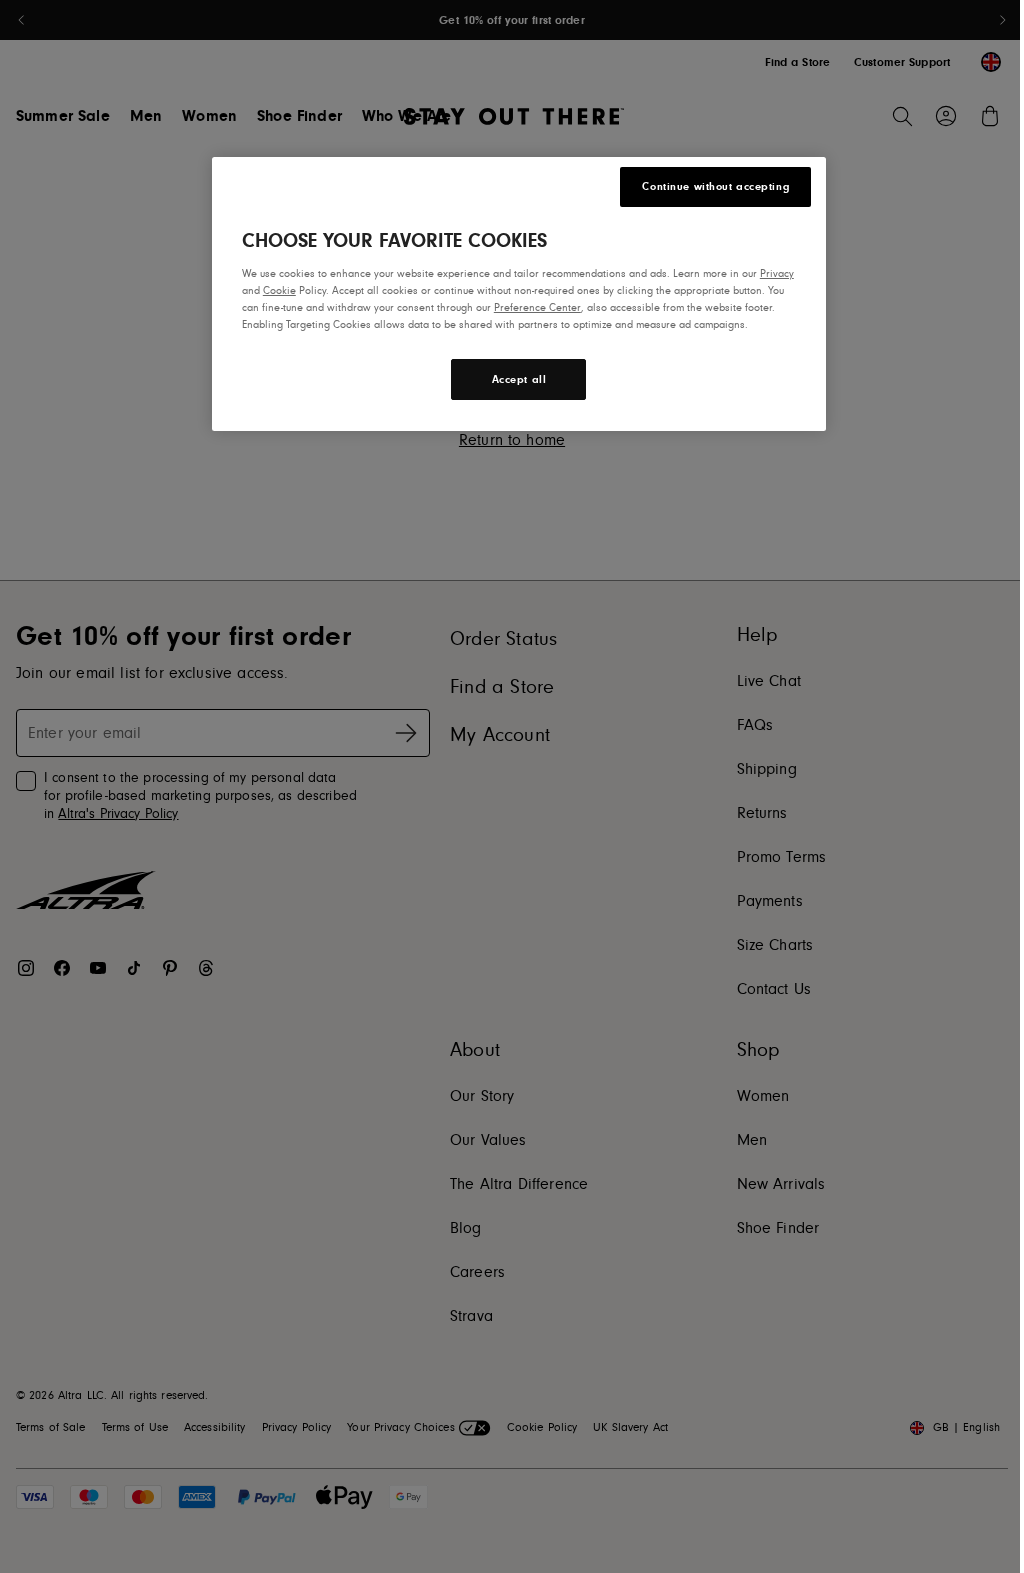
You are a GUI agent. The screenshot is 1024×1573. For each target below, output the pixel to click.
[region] (519, 294)
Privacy (777, 273)
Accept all (519, 379)
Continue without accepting (715, 186)
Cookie (279, 290)
